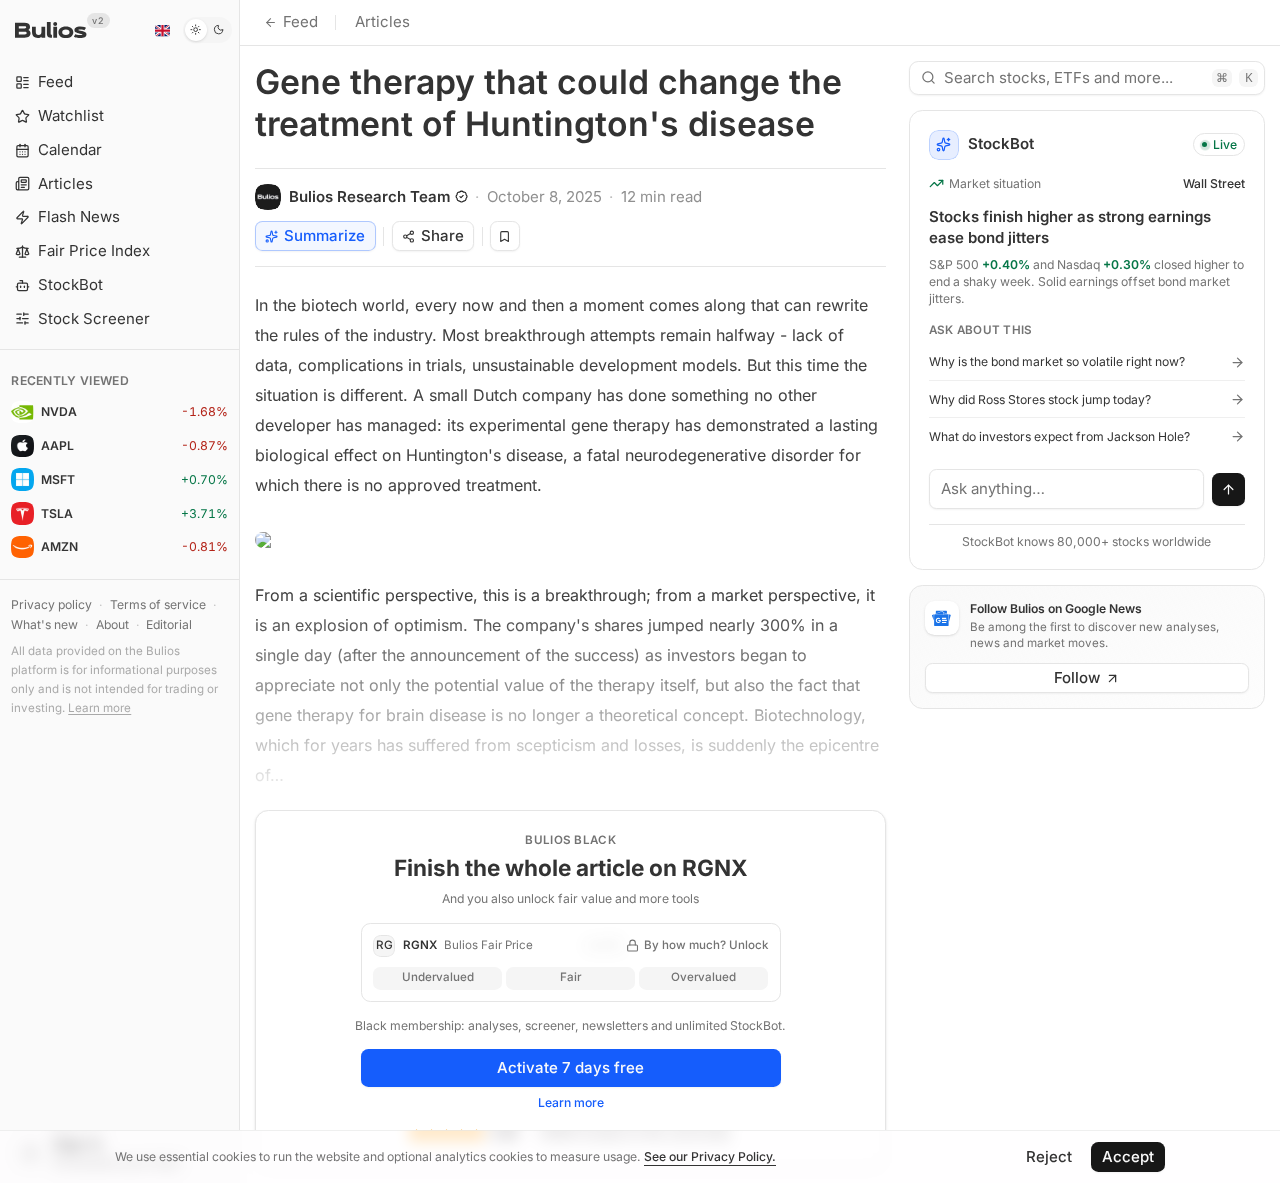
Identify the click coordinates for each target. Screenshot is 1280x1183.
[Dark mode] (207, 30)
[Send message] (1229, 490)
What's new (44, 624)
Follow (1077, 677)
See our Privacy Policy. (710, 1156)
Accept (1128, 1156)
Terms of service (158, 604)
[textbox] (1067, 489)
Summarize (324, 235)
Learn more (99, 708)
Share (442, 235)
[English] (162, 30)
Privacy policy (51, 604)
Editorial (169, 624)
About (112, 624)
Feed (300, 21)
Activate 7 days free (570, 1067)
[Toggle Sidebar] (239, 591)
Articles (382, 21)
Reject (1049, 1156)
